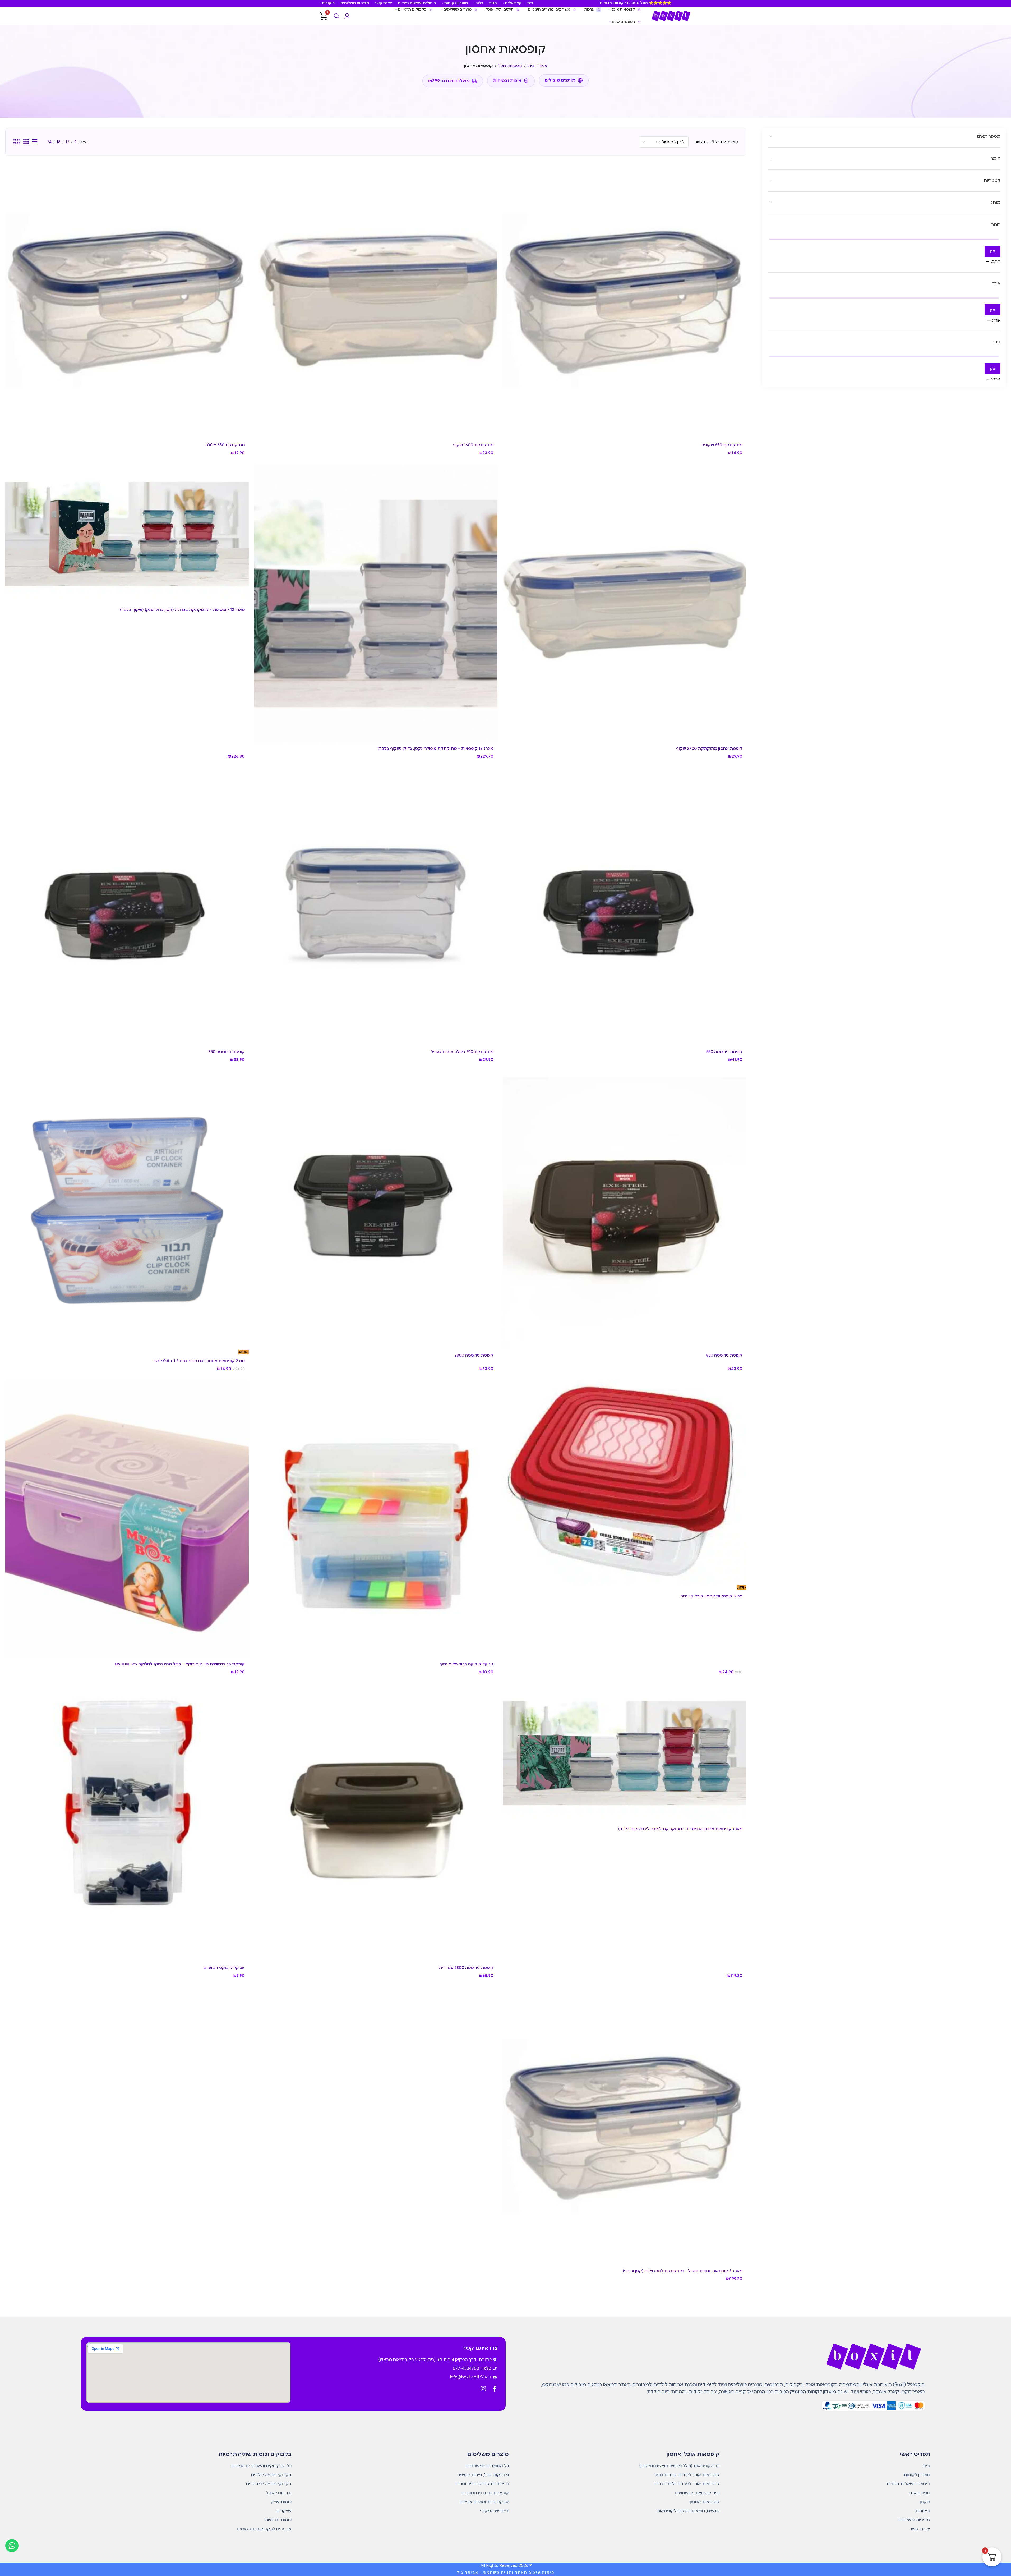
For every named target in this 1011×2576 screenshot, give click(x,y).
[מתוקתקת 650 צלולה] (127, 300)
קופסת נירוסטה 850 (724, 1355)
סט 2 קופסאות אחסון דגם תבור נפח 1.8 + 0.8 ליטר (199, 1361)
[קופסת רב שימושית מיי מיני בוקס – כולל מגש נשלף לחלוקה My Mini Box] (127, 1519)
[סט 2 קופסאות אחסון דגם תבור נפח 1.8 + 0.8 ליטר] (127, 1210)
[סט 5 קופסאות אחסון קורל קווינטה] (624, 1482)
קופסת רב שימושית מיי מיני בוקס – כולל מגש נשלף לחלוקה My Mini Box (180, 1664)
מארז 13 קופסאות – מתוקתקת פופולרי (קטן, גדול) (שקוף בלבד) (436, 749)
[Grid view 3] (26, 142)
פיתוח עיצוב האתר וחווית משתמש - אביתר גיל (506, 2572)
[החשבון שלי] (347, 16)
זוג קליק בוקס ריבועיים (224, 1968)
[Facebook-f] (495, 2389)
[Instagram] (483, 2389)
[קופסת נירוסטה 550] (624, 907)
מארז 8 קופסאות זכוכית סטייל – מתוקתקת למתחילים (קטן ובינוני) (683, 2271)
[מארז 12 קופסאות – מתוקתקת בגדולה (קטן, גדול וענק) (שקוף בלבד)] (127, 534)
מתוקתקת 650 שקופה (722, 445)
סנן (992, 251)
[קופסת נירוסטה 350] (127, 907)
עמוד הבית (537, 66)
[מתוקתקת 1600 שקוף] (376, 300)
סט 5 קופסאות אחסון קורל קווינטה (711, 1596)
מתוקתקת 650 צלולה (225, 445)
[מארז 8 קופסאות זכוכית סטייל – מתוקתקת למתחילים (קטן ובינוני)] (624, 2126)
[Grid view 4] (17, 142)
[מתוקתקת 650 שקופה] (624, 300)
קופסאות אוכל (510, 66)
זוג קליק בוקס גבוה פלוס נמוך (467, 1664)
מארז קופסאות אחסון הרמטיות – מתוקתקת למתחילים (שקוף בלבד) (680, 1829)
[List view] (35, 142)
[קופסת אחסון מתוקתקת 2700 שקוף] (624, 603)
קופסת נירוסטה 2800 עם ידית (466, 1968)
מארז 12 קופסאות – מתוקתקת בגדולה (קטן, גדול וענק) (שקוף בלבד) (182, 610)
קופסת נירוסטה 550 (724, 1052)
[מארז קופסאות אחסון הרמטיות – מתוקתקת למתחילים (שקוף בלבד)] (624, 1753)
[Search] (336, 16)
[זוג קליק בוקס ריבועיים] (127, 1822)
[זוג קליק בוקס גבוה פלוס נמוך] (376, 1519)
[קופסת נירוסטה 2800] (376, 1210)
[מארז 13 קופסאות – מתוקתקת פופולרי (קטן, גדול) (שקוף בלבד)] (376, 603)
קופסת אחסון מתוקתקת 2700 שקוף (709, 749)
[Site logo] (671, 16)
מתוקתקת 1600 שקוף (473, 445)
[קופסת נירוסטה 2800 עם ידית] (376, 1822)
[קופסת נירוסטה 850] (624, 1210)
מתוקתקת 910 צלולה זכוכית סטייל (462, 1052)
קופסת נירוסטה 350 (227, 1052)
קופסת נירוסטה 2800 (474, 1355)
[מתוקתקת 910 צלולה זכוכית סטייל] (376, 907)
